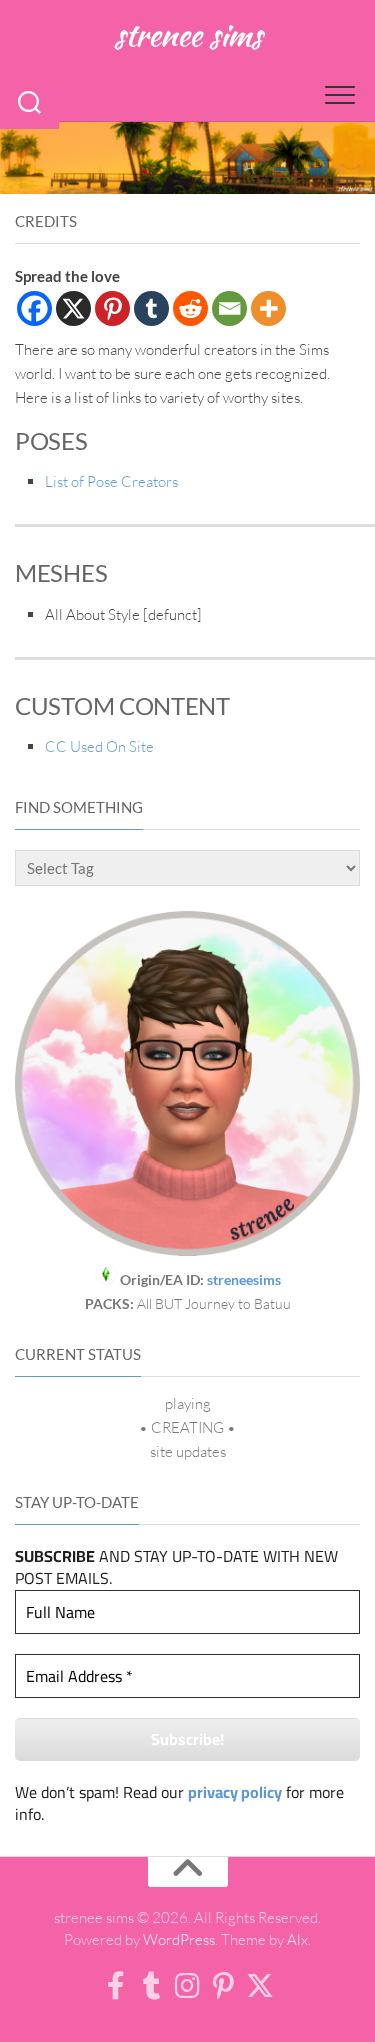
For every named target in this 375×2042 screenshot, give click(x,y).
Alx (297, 1939)
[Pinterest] (112, 308)
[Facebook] (34, 308)
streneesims (244, 1279)
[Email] (229, 308)
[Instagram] (188, 1986)
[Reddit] (190, 308)
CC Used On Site (99, 746)
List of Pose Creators (111, 481)
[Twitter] (260, 1986)
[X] (73, 308)
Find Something (79, 807)
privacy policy (235, 1792)
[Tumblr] (151, 308)
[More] (268, 308)
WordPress (179, 1939)
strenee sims (187, 34)
